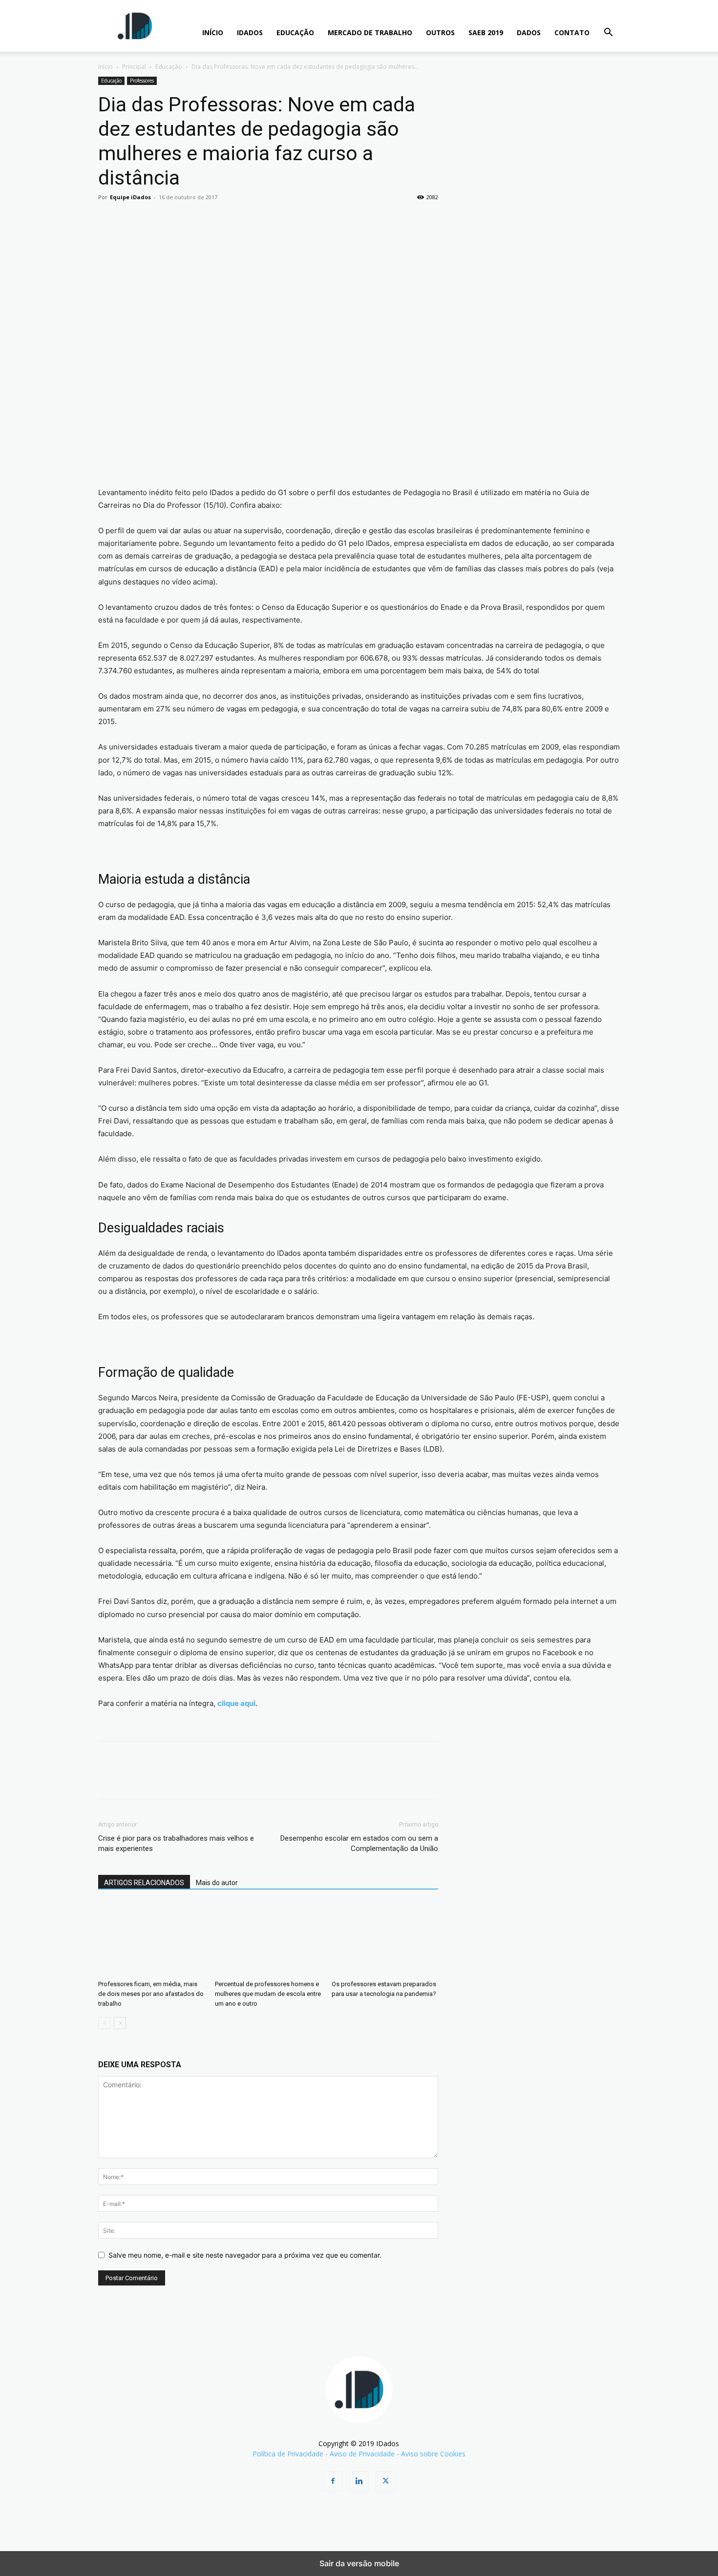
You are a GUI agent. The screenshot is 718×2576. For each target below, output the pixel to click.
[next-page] (120, 2023)
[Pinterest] (153, 219)
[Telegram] (265, 219)
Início (106, 67)
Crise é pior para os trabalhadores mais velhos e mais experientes (176, 1843)
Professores (142, 81)
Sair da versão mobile (359, 2563)
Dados (529, 32)
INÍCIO (213, 32)
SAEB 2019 (486, 32)
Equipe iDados (130, 197)
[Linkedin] (198, 219)
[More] (288, 219)
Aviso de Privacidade (362, 2454)
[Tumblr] (243, 219)
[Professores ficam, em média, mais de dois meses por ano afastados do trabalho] (151, 1939)
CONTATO (572, 32)
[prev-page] (104, 2023)
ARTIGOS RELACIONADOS (144, 1883)
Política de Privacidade (288, 2454)
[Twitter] (130, 219)
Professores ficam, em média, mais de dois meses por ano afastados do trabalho (151, 1994)
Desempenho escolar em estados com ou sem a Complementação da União (359, 1843)
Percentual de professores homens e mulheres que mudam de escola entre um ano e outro (268, 1994)
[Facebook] (108, 219)
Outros (440, 32)
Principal (134, 67)
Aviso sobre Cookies (433, 2454)
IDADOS (250, 32)
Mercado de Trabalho (370, 32)
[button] (608, 33)
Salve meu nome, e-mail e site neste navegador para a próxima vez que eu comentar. (245, 2255)
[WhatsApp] (175, 219)
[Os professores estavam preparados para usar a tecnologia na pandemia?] (385, 1939)
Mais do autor (217, 1883)
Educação (295, 32)
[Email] (220, 219)
